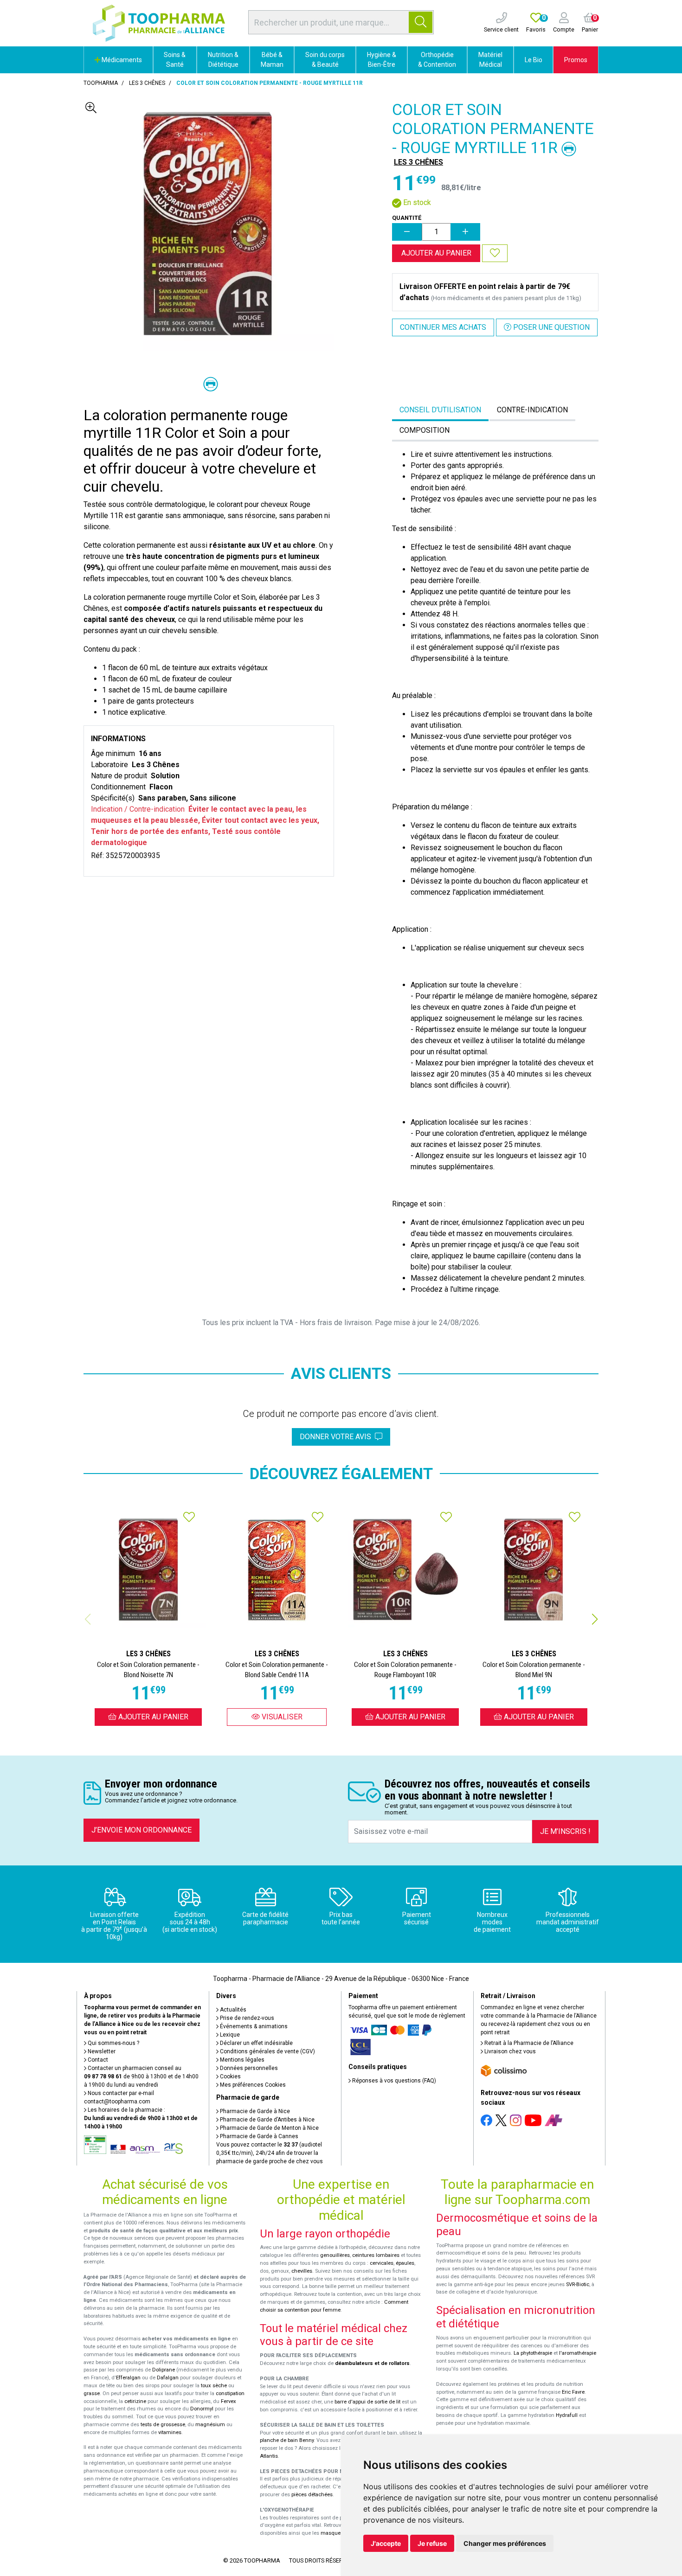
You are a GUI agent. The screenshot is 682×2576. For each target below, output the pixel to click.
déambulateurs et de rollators (372, 2363)
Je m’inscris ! (565, 1831)
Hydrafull (567, 2415)
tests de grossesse (163, 2425)
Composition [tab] (425, 430)
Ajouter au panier (436, 253)
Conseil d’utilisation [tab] (440, 410)
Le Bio (534, 60)
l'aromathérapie (578, 2353)
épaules (405, 2263)
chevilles (302, 2271)
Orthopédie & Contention (437, 60)
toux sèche (214, 2386)
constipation (230, 2393)
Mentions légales (241, 2060)
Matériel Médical (490, 60)
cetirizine (135, 2401)
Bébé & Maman (272, 60)
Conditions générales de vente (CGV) (267, 2051)
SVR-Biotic (578, 2284)
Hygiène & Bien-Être (382, 60)
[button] (595, 1619)
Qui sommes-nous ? (113, 2043)
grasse (92, 2393)
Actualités (232, 2010)
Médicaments (121, 60)
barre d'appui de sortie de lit (367, 2402)
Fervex (228, 2401)
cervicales (382, 2263)
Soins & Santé (175, 60)
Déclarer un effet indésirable (256, 2043)
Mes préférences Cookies (252, 2085)
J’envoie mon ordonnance (142, 1830)
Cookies (230, 2076)
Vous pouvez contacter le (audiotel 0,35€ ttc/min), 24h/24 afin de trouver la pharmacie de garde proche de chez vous (270, 2153)
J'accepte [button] (386, 2543)
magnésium (210, 2425)
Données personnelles (248, 2068)
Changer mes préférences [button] (505, 2543)
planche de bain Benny (287, 2440)
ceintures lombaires (376, 2255)
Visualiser (281, 1717)
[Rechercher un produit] (421, 22)
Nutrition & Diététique (223, 60)
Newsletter (101, 2051)
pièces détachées (312, 2495)
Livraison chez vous (509, 2051)
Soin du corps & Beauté (325, 60)
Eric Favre (573, 2392)
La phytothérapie (533, 2353)
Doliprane (164, 2370)
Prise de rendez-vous (246, 2018)
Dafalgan (168, 2378)
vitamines (170, 2432)
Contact (97, 2060)
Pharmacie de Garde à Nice (254, 2111)
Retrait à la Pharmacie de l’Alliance (528, 2043)
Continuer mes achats (443, 327)
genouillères (335, 2255)
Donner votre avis (337, 1437)
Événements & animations (253, 2026)
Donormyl (202, 2409)
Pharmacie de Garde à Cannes (258, 2136)
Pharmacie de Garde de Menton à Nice (269, 2128)
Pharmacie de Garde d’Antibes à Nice (267, 2120)
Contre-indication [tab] (532, 410)
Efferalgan (128, 2378)
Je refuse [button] (432, 2543)
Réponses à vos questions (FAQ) (393, 2081)
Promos (576, 60)
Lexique (229, 2035)
